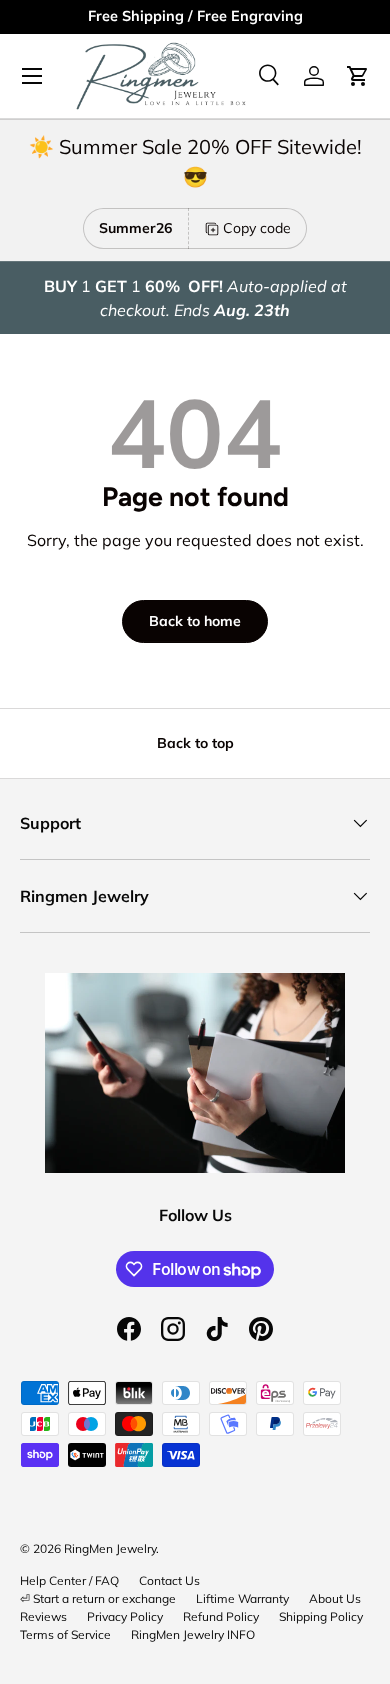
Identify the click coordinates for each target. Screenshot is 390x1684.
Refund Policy (221, 1616)
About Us (335, 1598)
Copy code (257, 228)
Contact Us (169, 1580)
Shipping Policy (321, 1616)
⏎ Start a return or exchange (98, 1598)
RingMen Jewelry (110, 1548)
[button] (358, 76)
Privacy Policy (125, 1616)
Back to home (195, 621)
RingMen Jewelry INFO (193, 1634)
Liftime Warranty (242, 1598)
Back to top (195, 743)
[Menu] (32, 76)
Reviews (43, 1616)
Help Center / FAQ (69, 1580)
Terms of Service (65, 1634)
